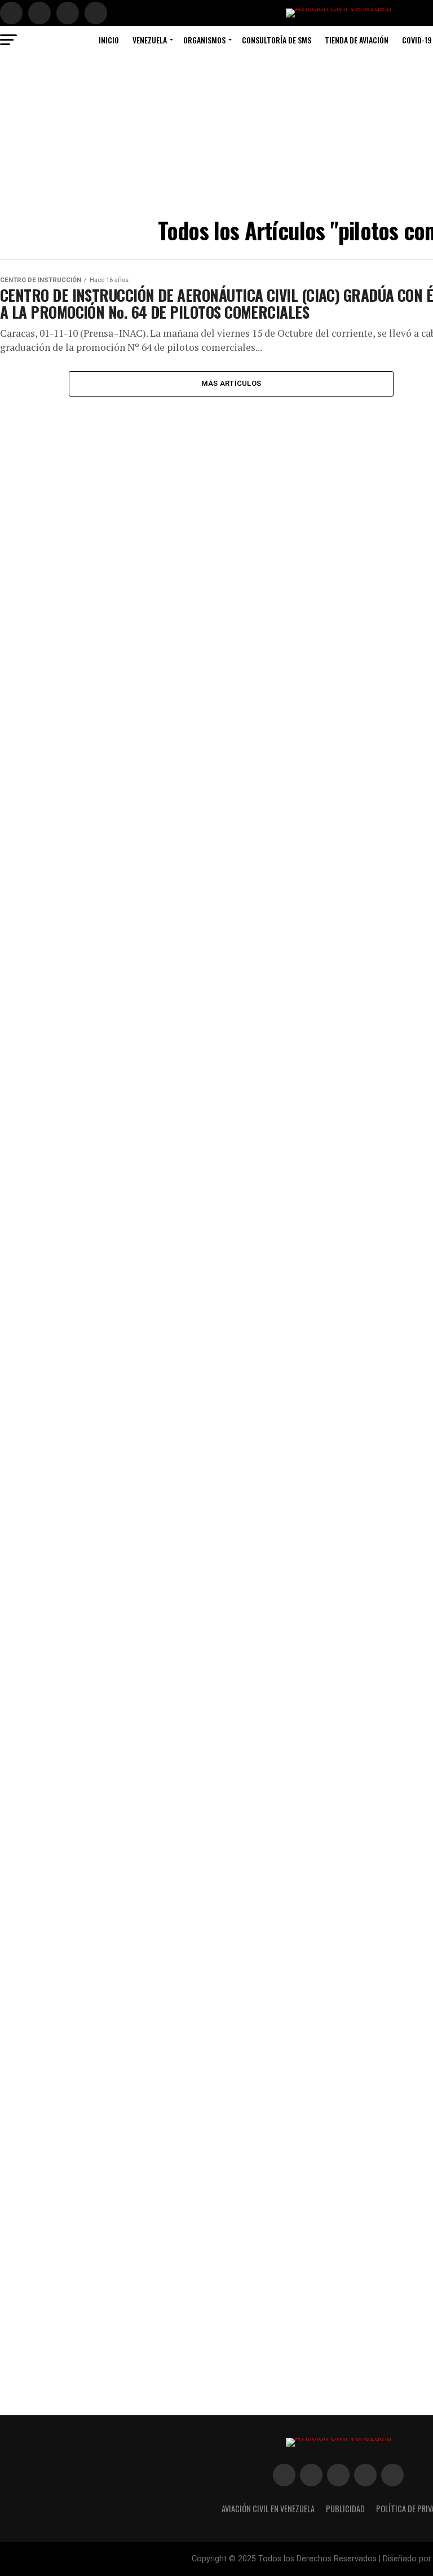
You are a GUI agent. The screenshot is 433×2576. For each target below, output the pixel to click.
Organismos (204, 40)
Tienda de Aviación (357, 40)
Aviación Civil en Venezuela (268, 2509)
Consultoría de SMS (277, 40)
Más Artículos (231, 383)
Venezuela (150, 40)
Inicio (109, 40)
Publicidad (345, 2509)
